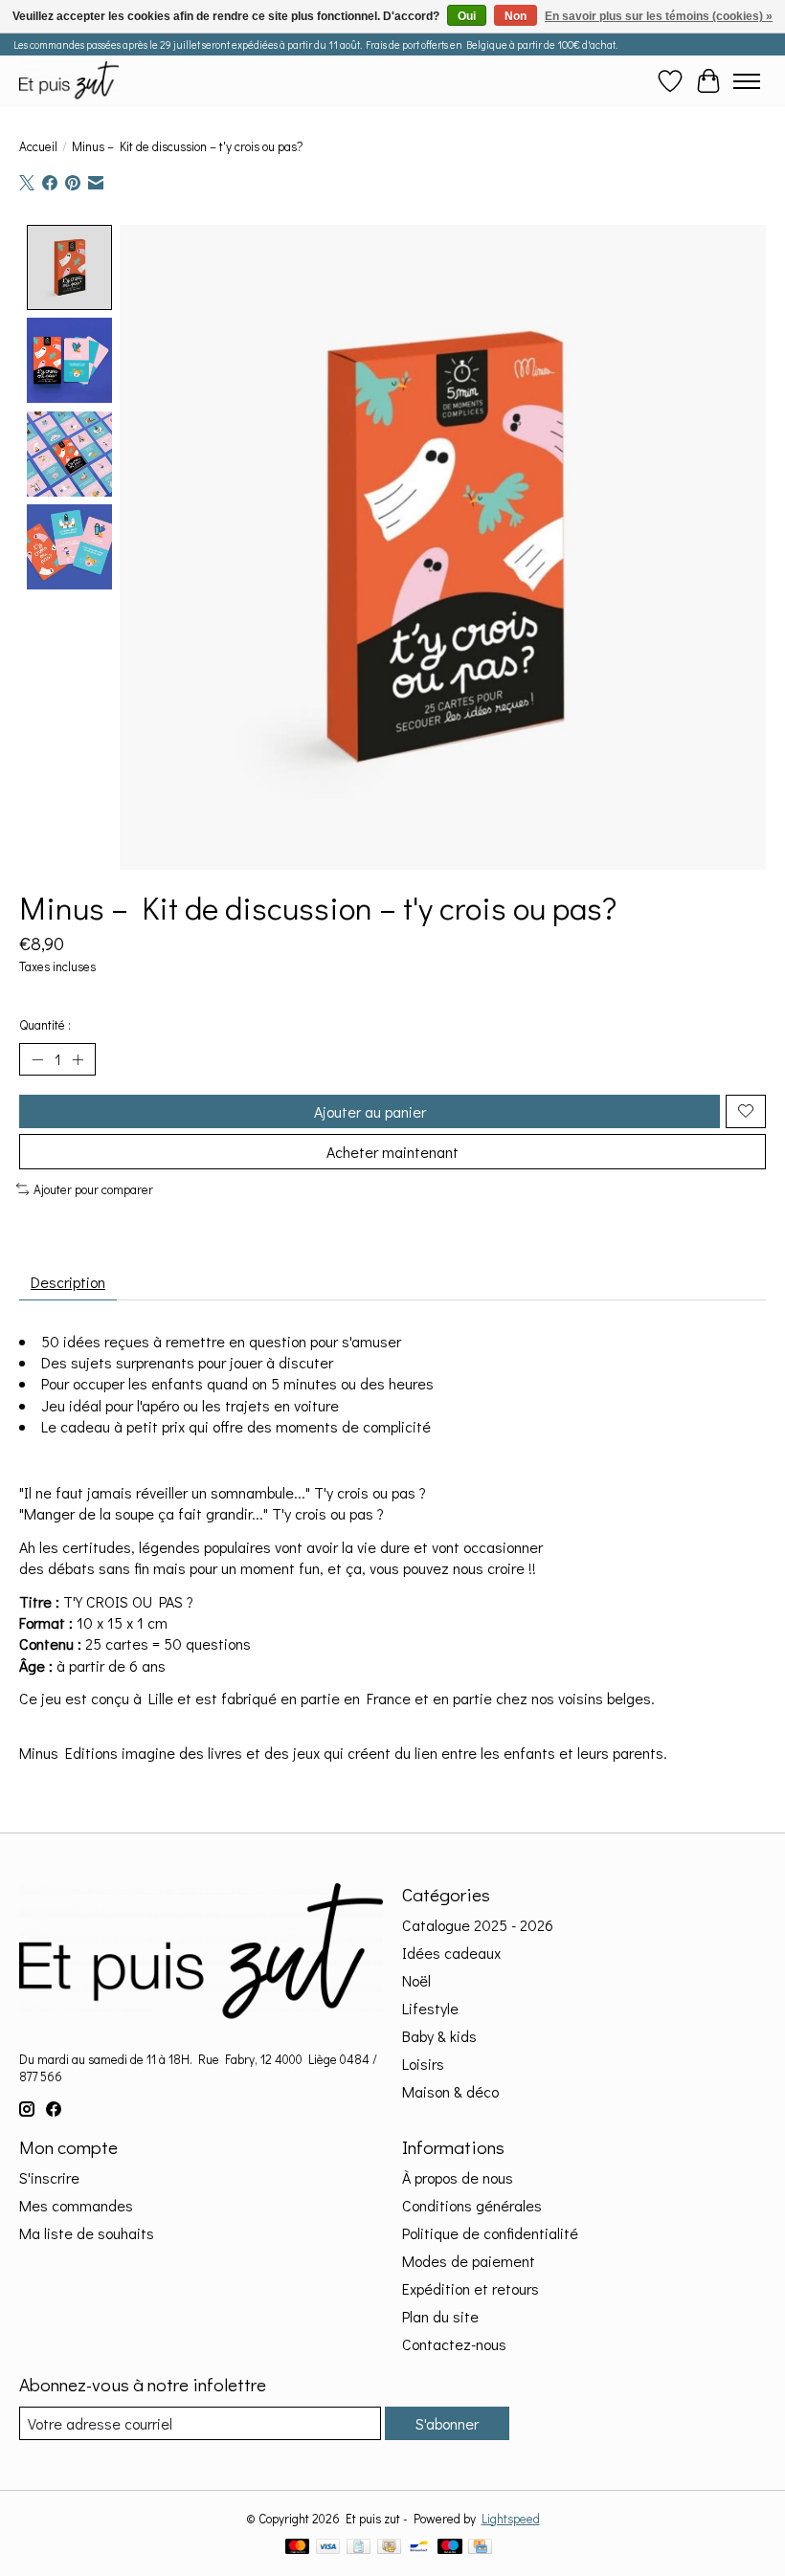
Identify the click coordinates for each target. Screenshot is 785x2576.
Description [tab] (68, 1282)
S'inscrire (49, 2177)
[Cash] (389, 2548)
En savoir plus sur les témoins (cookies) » (659, 16)
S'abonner (447, 2423)
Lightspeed (511, 2519)
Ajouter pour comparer (93, 1189)
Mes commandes (76, 2205)
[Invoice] (359, 2548)
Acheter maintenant (392, 1152)
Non (516, 16)
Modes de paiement (469, 2261)
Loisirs (423, 2064)
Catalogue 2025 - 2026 (478, 1925)
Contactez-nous (454, 2344)
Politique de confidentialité (490, 2233)
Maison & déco (450, 2091)
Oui (467, 16)
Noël (416, 1980)
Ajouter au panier (370, 1111)
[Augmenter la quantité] (78, 1059)
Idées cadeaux (451, 1953)
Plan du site (440, 2316)
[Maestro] (450, 2548)
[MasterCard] (298, 2548)
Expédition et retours (471, 2288)
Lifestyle (430, 2008)
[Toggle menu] (747, 81)
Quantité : (45, 1025)
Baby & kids (439, 2036)
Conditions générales (472, 2205)
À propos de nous (458, 2177)
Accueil (38, 146)
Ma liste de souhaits (87, 2233)
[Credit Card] (480, 2548)
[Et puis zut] (69, 81)
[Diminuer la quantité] (37, 1059)
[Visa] (328, 2548)
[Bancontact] (419, 2548)
